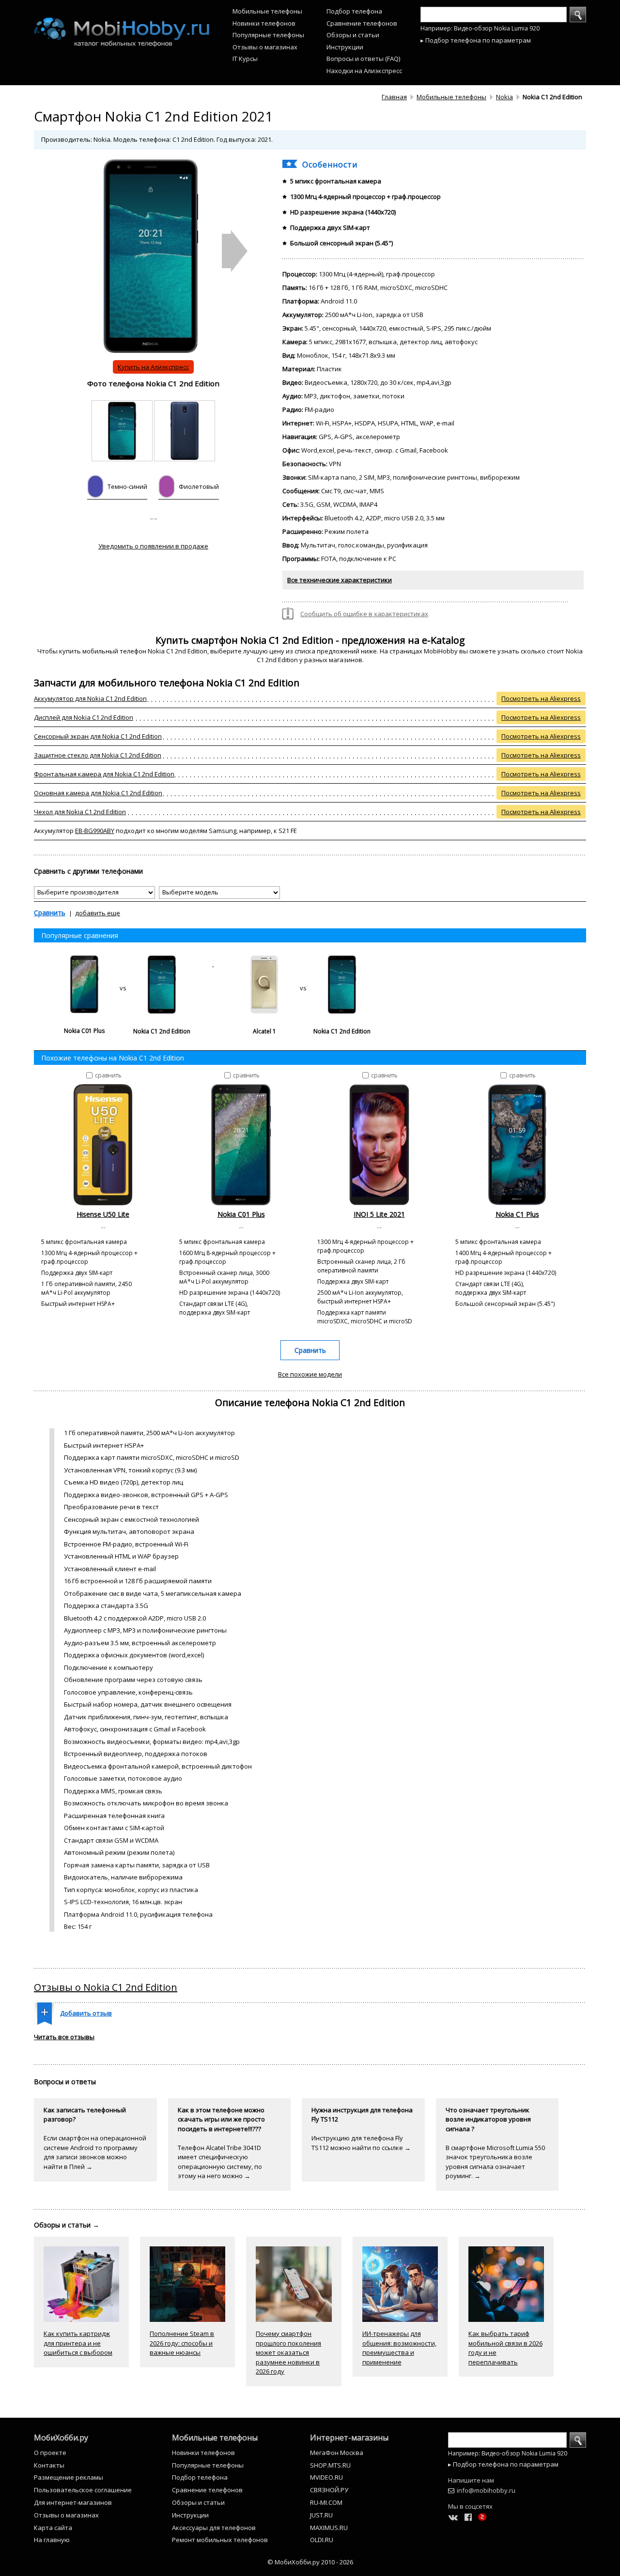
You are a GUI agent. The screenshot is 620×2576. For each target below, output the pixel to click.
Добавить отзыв (86, 2013)
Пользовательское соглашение (83, 2490)
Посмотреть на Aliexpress (541, 698)
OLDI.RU (322, 2540)
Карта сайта (53, 2528)
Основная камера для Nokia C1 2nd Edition (98, 793)
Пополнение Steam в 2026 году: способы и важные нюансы (182, 2343)
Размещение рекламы (69, 2477)
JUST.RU (321, 2515)
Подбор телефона (354, 11)
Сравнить (50, 913)
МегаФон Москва (337, 2453)
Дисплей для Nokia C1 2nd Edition (84, 717)
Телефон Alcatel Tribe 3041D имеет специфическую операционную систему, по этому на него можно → (220, 2162)
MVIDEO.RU (326, 2477)
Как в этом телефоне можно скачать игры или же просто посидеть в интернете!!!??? (221, 2119)
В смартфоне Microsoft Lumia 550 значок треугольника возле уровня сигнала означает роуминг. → (495, 2162)
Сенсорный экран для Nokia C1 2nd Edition (98, 736)
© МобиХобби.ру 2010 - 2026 (310, 2562)
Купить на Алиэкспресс (153, 367)
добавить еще (98, 913)
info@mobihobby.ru (486, 2490)
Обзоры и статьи (353, 35)
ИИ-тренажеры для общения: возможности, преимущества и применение (399, 2348)
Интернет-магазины (349, 2438)
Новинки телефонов (264, 23)
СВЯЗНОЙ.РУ (329, 2490)
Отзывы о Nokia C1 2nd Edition (106, 1987)
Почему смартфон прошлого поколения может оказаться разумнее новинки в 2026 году (288, 2352)
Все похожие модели (310, 1374)
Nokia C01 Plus (241, 1214)
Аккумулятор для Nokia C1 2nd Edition (90, 698)
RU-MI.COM (326, 2502)
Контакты (49, 2465)
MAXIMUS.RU (329, 2528)
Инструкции (345, 47)
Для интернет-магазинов (73, 2502)
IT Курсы (245, 59)
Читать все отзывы (64, 2037)
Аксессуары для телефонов (214, 2528)
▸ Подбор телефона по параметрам (476, 40)
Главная (394, 97)
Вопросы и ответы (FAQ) (363, 59)
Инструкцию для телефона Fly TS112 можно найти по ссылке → (361, 2143)
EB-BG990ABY (95, 831)
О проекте (50, 2453)
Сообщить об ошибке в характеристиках (364, 614)
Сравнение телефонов (362, 23)
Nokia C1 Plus (517, 1214)
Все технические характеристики (340, 580)
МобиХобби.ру (61, 2438)
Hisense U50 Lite (103, 1214)
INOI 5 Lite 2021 (379, 1214)
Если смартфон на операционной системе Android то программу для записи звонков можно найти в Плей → (95, 2152)
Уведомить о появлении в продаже (153, 546)
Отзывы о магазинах (265, 47)
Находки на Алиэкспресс (364, 71)
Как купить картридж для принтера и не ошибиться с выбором (78, 2343)
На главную (52, 2540)
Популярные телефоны (268, 35)
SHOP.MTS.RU (330, 2465)
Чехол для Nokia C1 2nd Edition (80, 812)
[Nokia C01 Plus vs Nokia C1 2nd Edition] (124, 964)
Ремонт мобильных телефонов (220, 2540)
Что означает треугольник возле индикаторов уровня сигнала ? (488, 2119)
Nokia (504, 97)
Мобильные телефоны (267, 11)
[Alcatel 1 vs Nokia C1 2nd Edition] (303, 964)
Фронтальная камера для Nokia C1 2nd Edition (104, 774)
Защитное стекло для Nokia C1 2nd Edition (98, 755)
